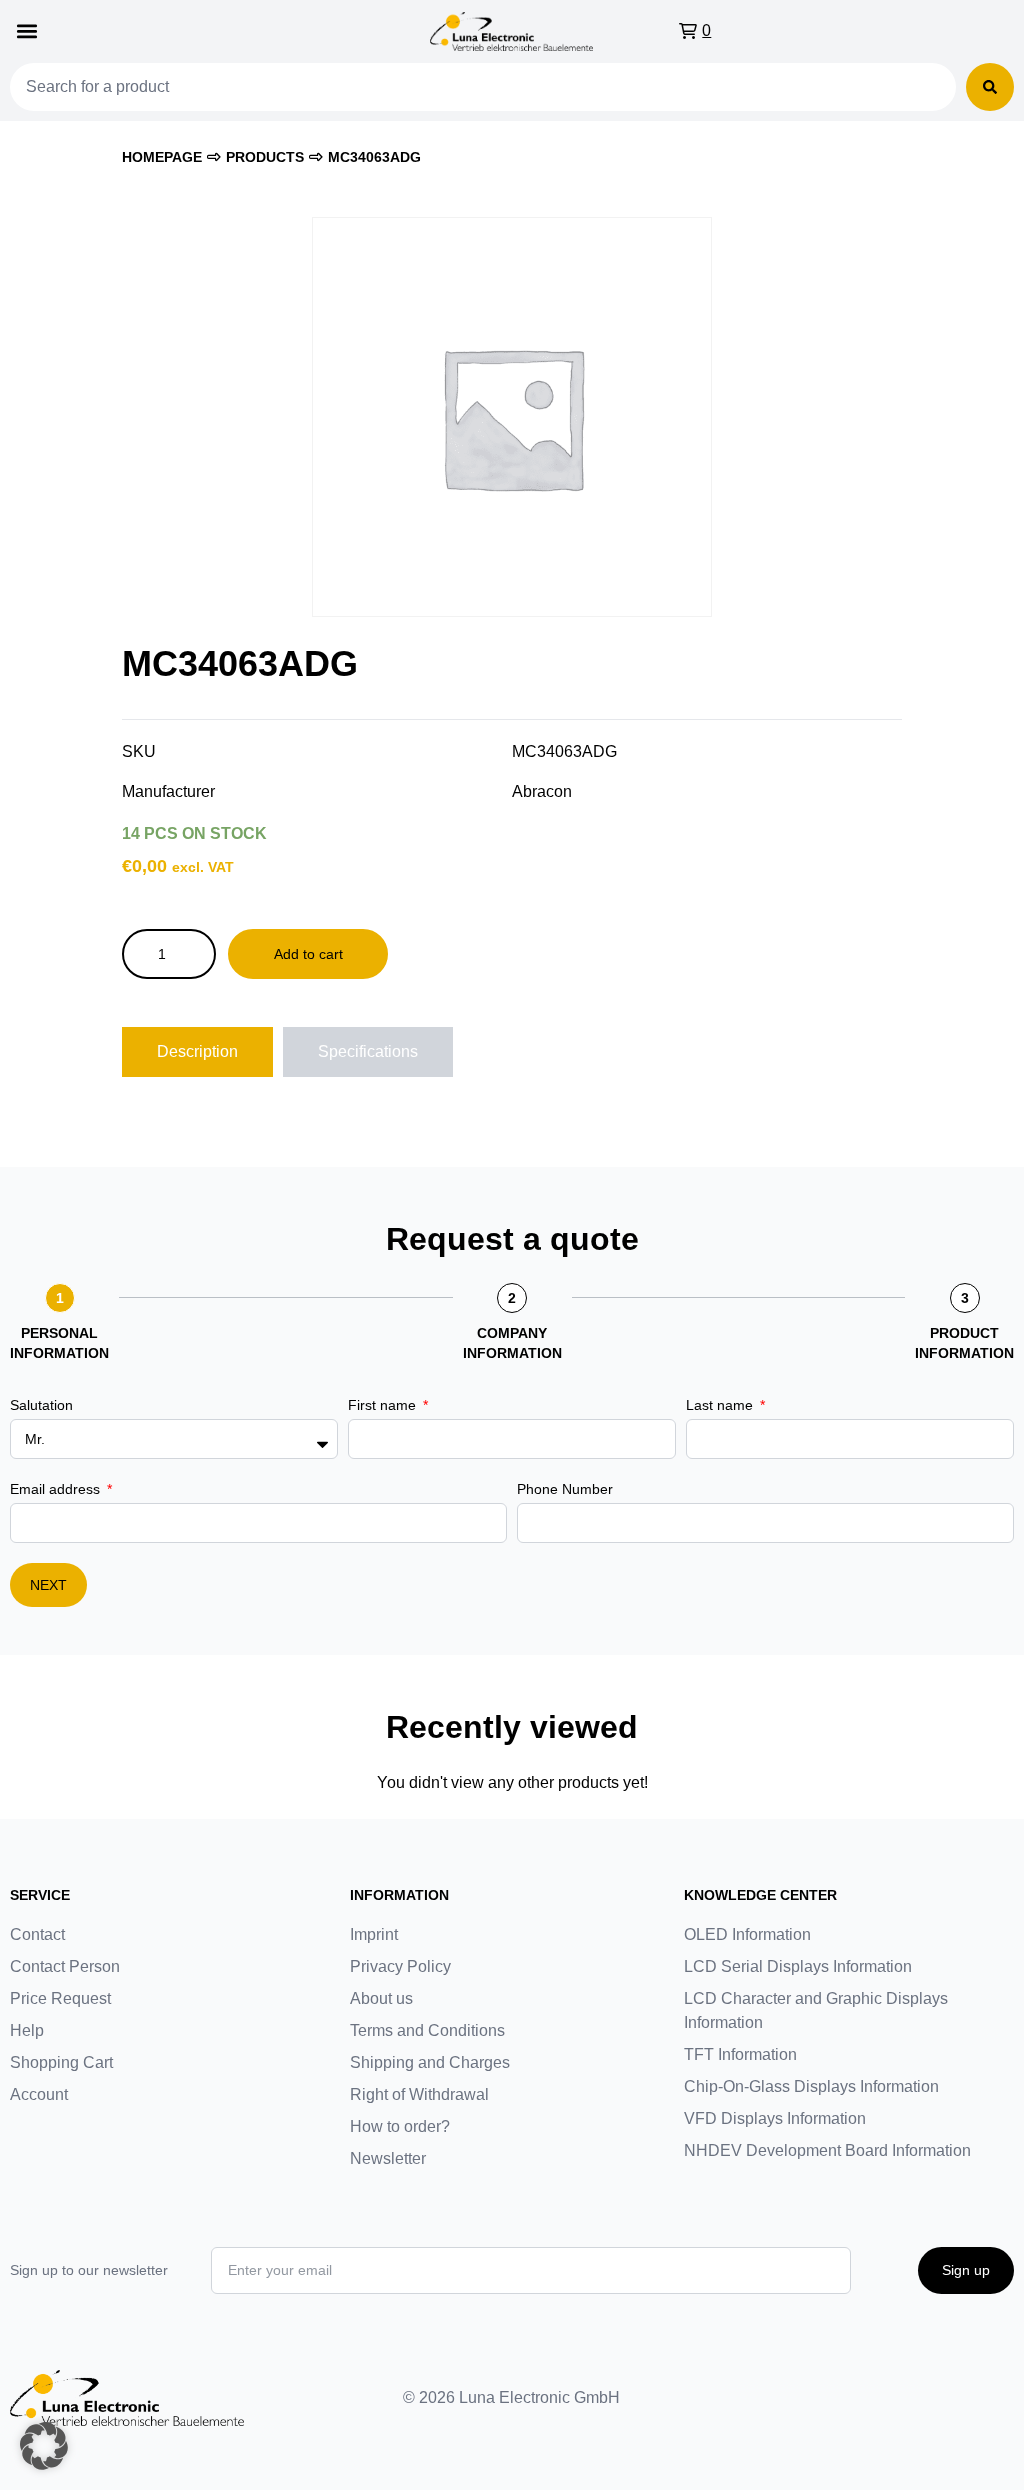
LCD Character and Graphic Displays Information (816, 2010)
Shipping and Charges (430, 2062)
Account (39, 2094)
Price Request (60, 1998)
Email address (57, 1489)
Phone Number (565, 1489)
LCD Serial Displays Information (798, 1966)
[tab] (197, 1052)
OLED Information (747, 1934)
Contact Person (65, 1966)
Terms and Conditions (427, 2030)
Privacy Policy (400, 1966)
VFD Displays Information (775, 2118)
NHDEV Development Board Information (827, 2150)
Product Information (964, 1343)
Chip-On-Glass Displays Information (811, 2086)
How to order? (400, 2126)
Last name (721, 1405)
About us (381, 1998)
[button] (26, 31)
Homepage (162, 157)
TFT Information (740, 2054)
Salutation (41, 1405)
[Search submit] (990, 87)
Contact (37, 1934)
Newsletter (388, 2158)
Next (48, 1585)
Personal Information (59, 1343)
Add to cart (308, 954)
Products (265, 157)
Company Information (512, 1343)
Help (27, 2030)
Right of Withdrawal (419, 2094)
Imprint (374, 1934)
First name (384, 1405)
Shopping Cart (61, 2062)
